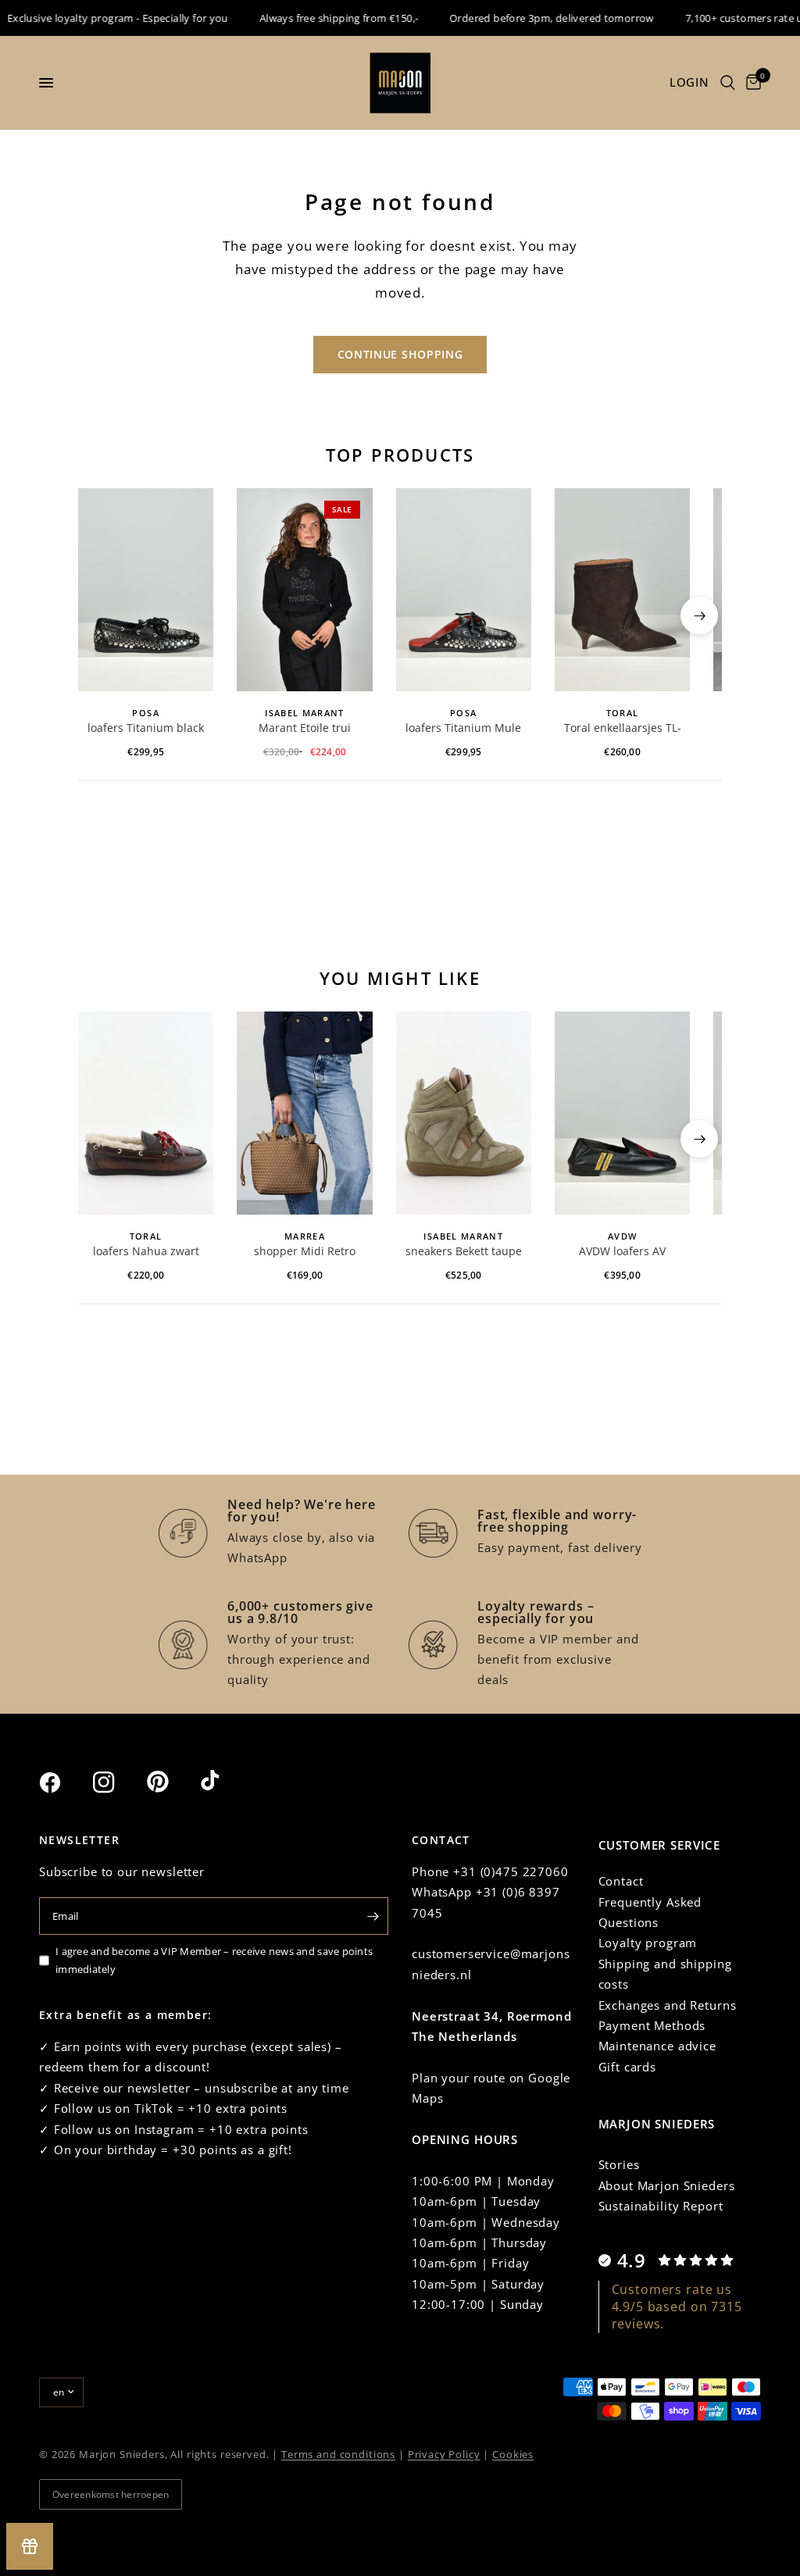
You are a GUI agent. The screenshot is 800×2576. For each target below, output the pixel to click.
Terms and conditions (338, 2454)
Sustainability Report (661, 2206)
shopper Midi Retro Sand (305, 1252)
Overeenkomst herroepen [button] (111, 2494)
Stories (619, 2164)
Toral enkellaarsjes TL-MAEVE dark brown (623, 729)
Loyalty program (648, 1943)
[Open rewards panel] (30, 2546)
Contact (621, 1881)
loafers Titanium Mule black (463, 729)
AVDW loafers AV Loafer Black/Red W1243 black (623, 1252)
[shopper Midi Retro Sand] (304, 1113)
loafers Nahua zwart (146, 1251)
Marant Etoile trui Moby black (305, 729)
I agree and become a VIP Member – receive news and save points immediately (214, 1960)
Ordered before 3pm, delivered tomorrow (534, 18)
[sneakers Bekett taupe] (464, 1113)
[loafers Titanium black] (146, 590)
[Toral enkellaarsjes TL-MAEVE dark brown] (622, 590)
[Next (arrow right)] (699, 615)
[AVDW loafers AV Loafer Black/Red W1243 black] (622, 1113)
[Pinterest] (172, 1782)
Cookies (513, 2454)
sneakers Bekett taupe (464, 1251)
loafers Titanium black (146, 728)
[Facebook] (64, 1782)
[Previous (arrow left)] (101, 615)
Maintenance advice (657, 2046)
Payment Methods (652, 2025)
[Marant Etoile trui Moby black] (304, 590)
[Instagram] (118, 1782)
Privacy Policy (444, 2454)
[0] (751, 83)
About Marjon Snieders (667, 2185)
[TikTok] (226, 1782)
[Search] (728, 83)
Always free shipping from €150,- (320, 18)
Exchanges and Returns (668, 2005)
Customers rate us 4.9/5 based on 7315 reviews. (677, 2307)
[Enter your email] (373, 1916)
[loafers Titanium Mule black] (464, 590)
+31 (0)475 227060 (511, 1871)
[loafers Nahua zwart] (146, 1113)
